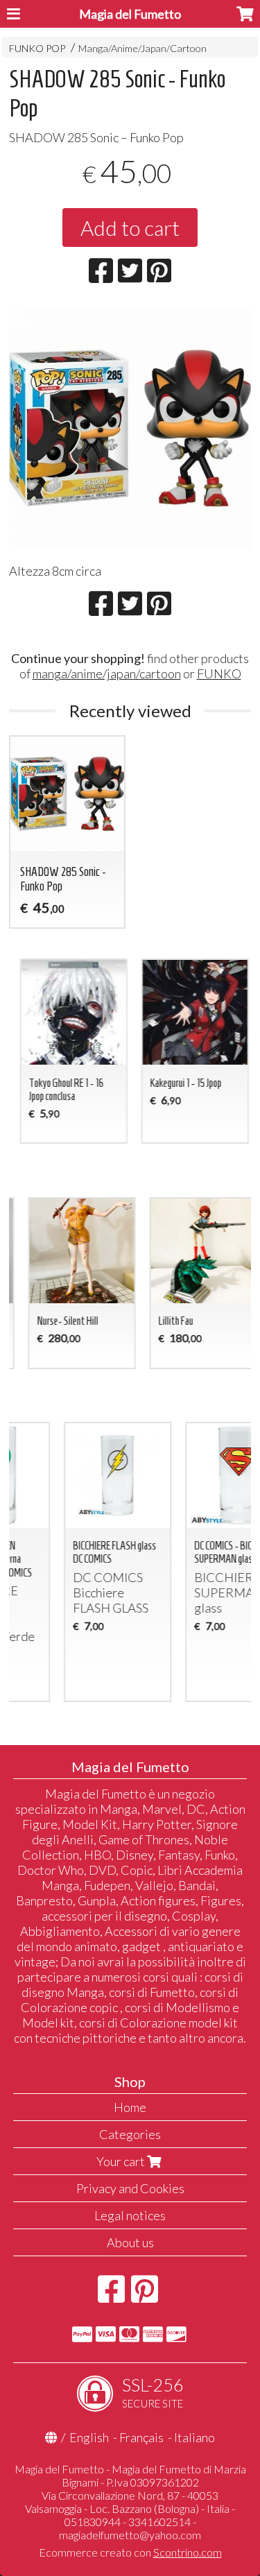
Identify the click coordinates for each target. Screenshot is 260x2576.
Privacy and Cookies (130, 2188)
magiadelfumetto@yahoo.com (130, 2535)
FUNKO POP (37, 48)
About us (130, 2242)
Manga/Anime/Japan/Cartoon (142, 48)
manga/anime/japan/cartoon (107, 673)
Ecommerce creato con (130, 2552)
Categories (130, 2134)
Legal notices (130, 2215)
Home (130, 2107)
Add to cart (130, 227)
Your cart (122, 2161)
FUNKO (219, 673)
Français (141, 2437)
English (89, 2437)
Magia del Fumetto (130, 14)
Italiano (194, 2437)
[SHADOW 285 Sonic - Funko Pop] (130, 428)
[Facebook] (111, 2296)
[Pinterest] (145, 2296)
